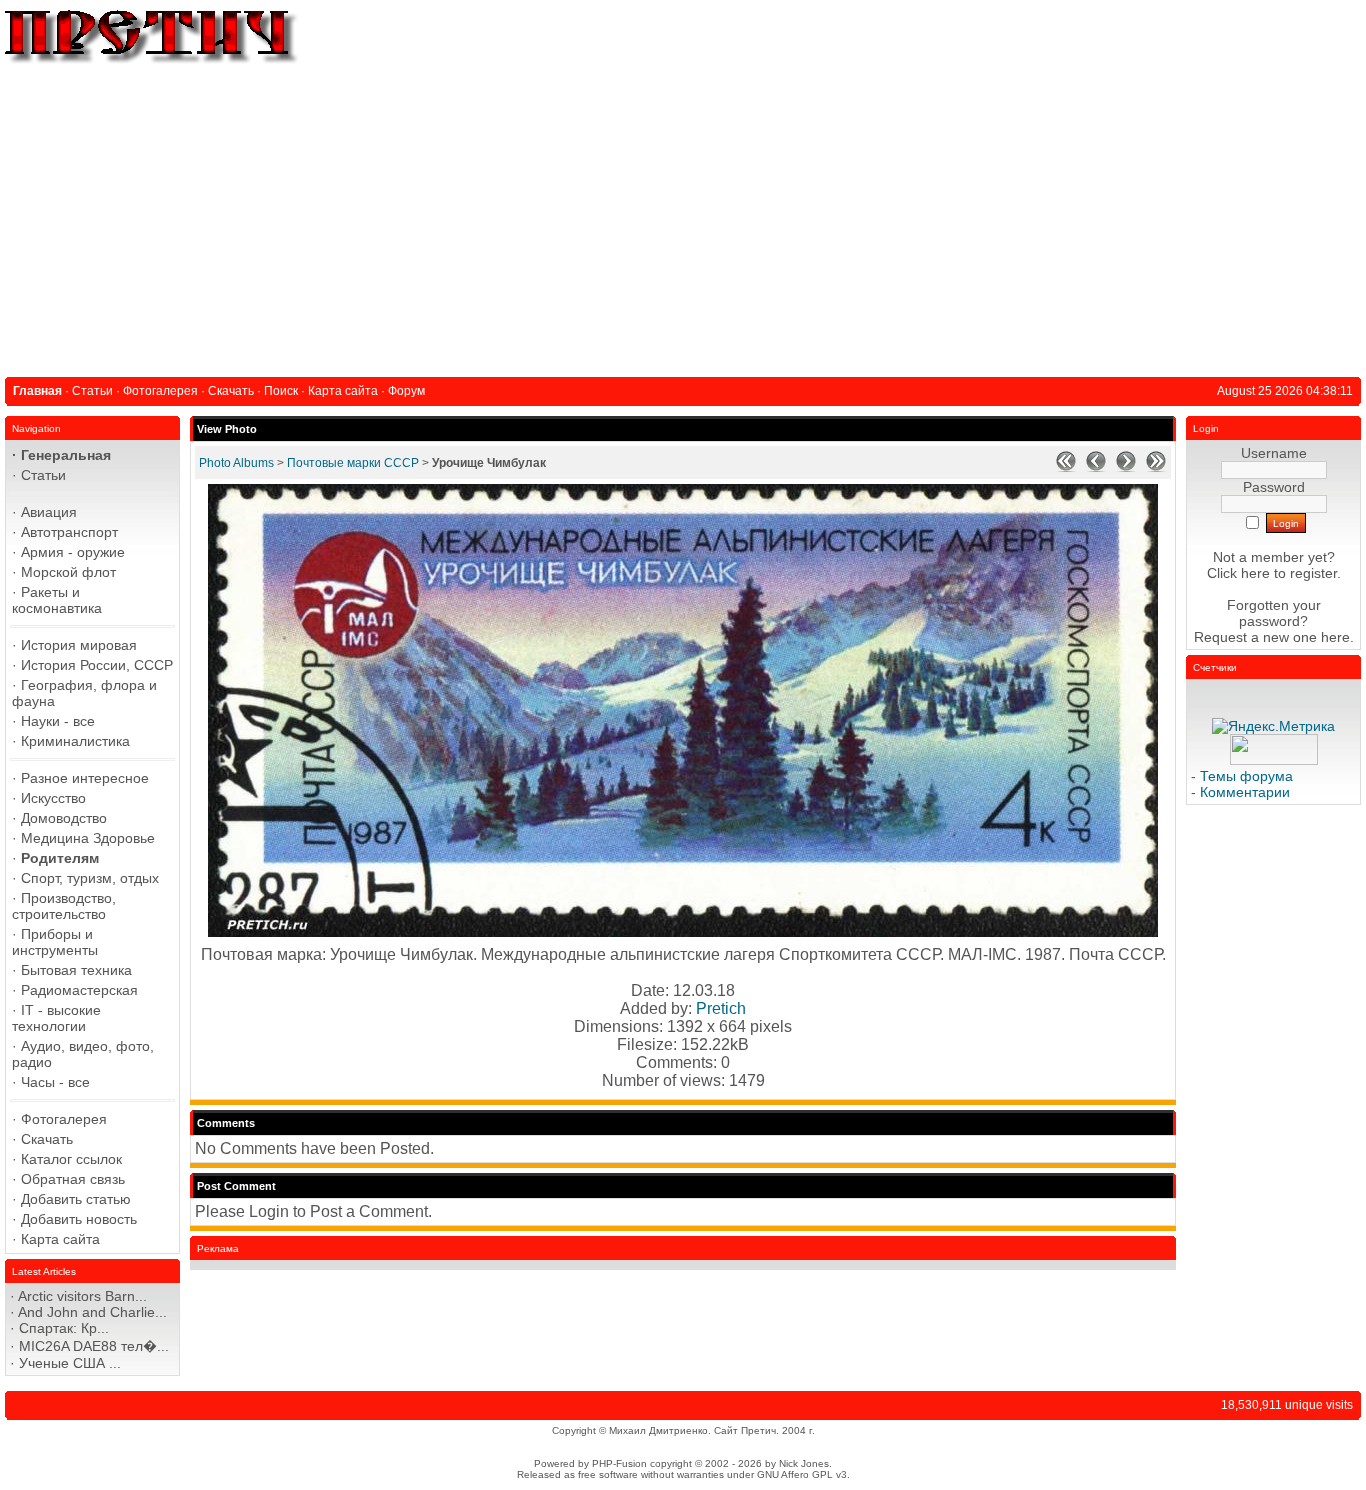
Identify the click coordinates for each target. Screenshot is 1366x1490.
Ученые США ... (70, 1363)
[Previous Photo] (1096, 468)
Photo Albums (236, 463)
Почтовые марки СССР (353, 463)
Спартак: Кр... (64, 1328)
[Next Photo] (1126, 468)
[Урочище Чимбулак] (683, 931)
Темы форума (1246, 776)
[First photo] (1066, 468)
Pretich (721, 1008)
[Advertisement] (683, 217)
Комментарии (1245, 792)
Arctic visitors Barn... (82, 1296)
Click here (1238, 573)
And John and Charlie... (92, 1312)
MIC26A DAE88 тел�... (94, 1346)
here (1335, 637)
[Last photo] (1156, 468)
